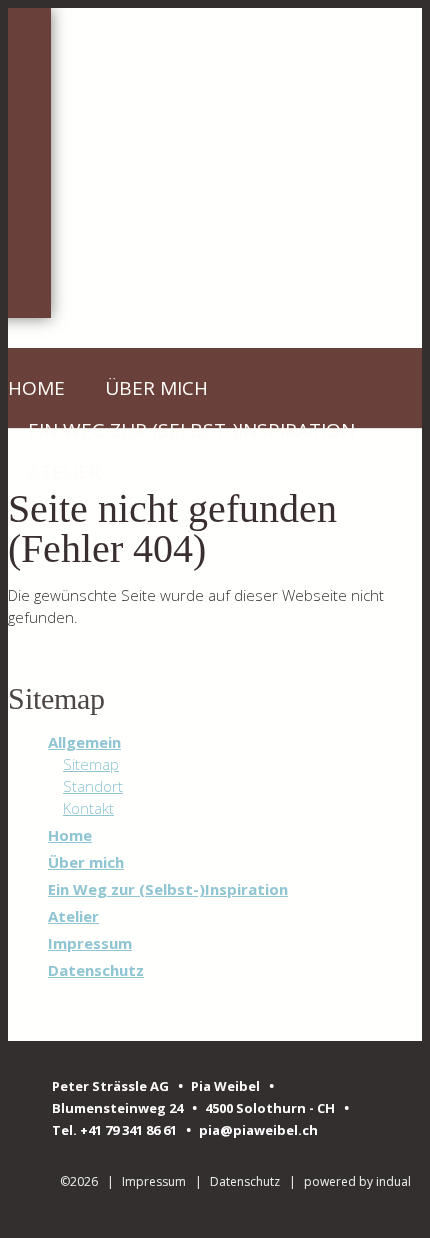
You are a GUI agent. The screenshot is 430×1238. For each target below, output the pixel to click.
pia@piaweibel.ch (258, 1130)
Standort (93, 786)
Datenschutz (96, 970)
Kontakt (88, 808)
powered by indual (357, 1181)
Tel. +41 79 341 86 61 (116, 1130)
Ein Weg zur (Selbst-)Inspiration (168, 889)
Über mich (86, 862)
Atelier (73, 916)
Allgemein (84, 742)
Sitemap (91, 764)
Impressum (90, 943)
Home (70, 835)
